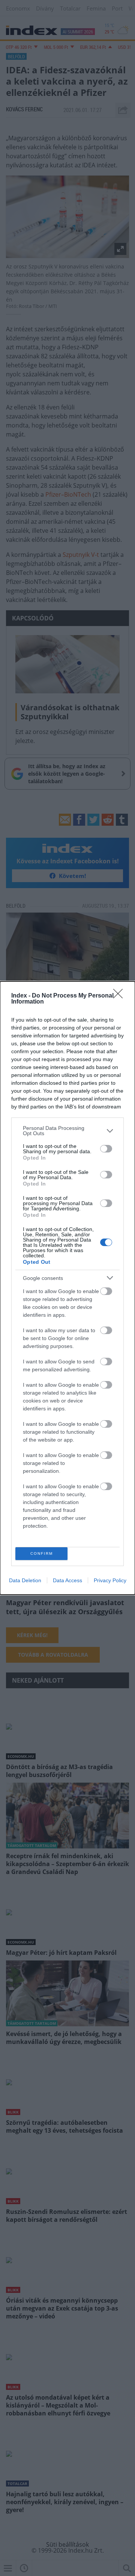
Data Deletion (25, 1580)
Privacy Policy (110, 1580)
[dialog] (67, 1288)
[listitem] (67, 1131)
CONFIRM (42, 1553)
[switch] (106, 1149)
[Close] (120, 996)
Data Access (67, 1580)
